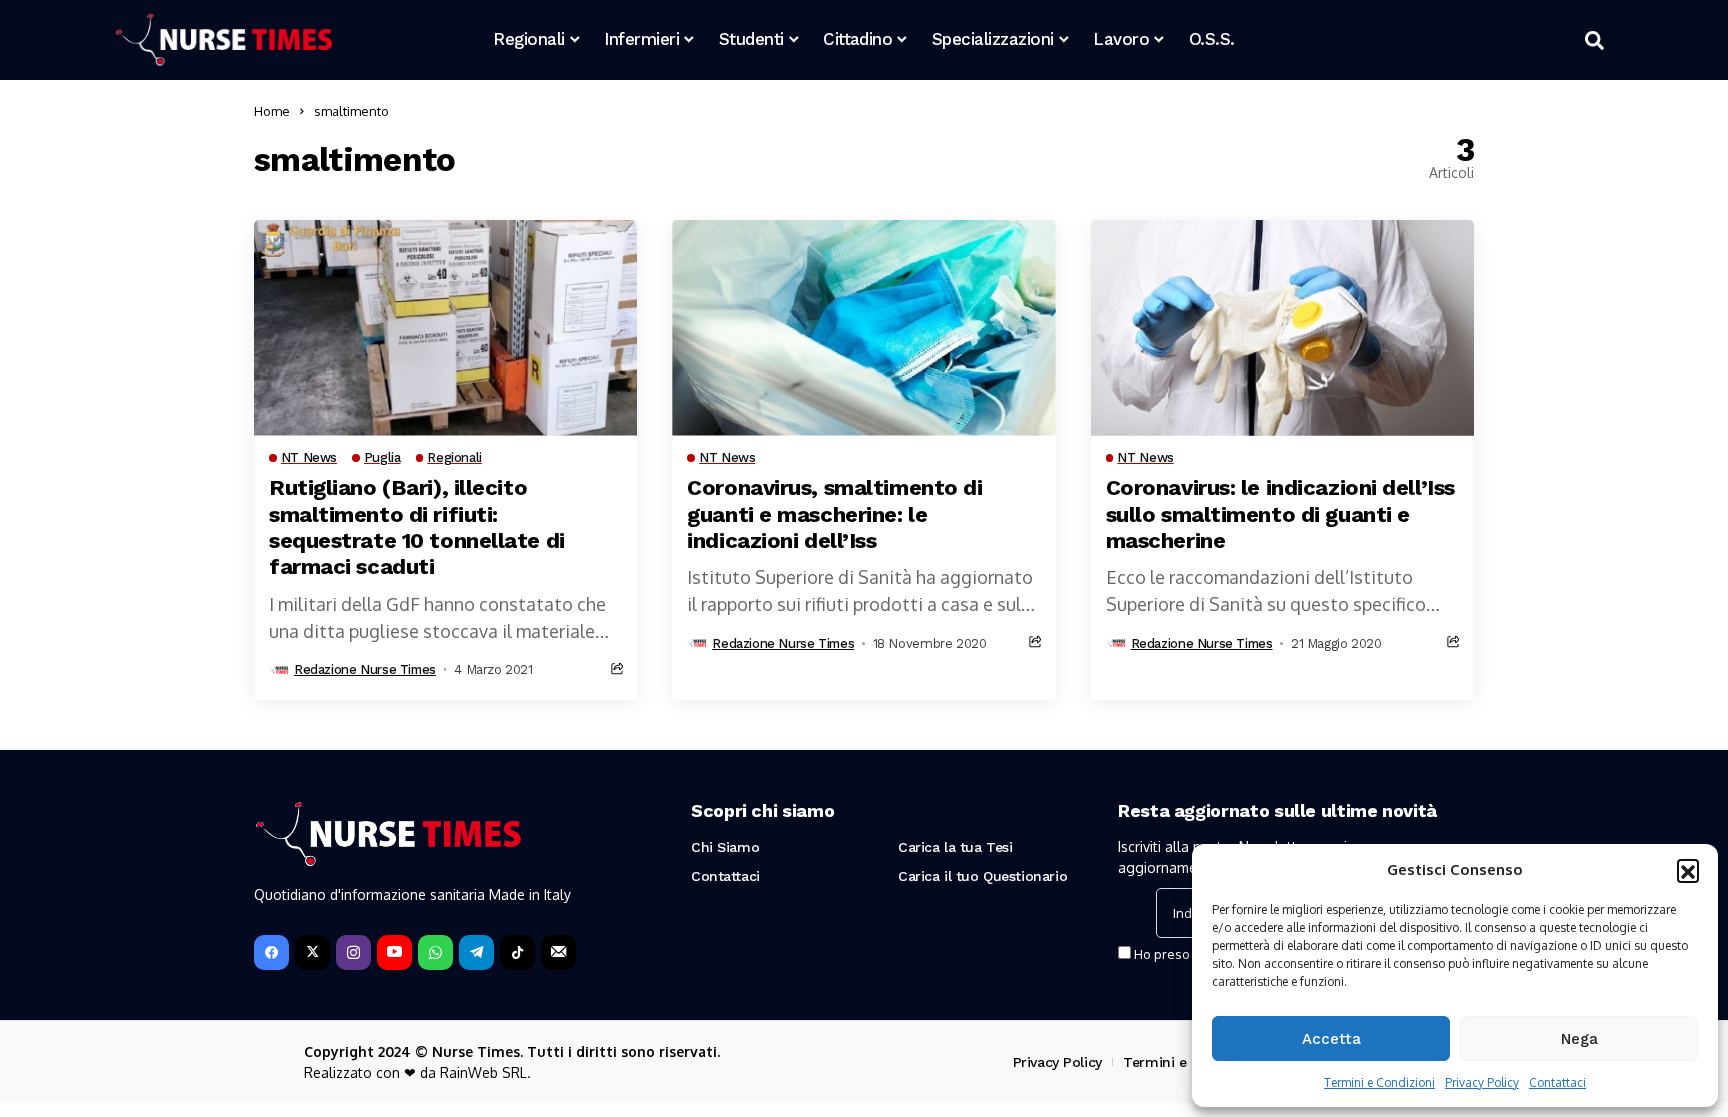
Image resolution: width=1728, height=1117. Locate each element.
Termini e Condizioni (1379, 1082)
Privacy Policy (1482, 1082)
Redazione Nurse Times (365, 669)
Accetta (1331, 1039)
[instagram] (353, 952)
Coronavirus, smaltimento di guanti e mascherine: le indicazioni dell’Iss (834, 514)
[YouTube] (394, 952)
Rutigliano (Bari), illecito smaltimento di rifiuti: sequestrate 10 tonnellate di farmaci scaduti (417, 527)
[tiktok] (517, 952)
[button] (1688, 870)
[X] (312, 952)
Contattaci (1557, 1082)
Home (272, 111)
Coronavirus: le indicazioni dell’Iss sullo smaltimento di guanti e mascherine (1280, 514)
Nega (1579, 1039)
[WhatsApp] (435, 952)
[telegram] (476, 952)
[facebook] (271, 952)
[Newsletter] (558, 952)
